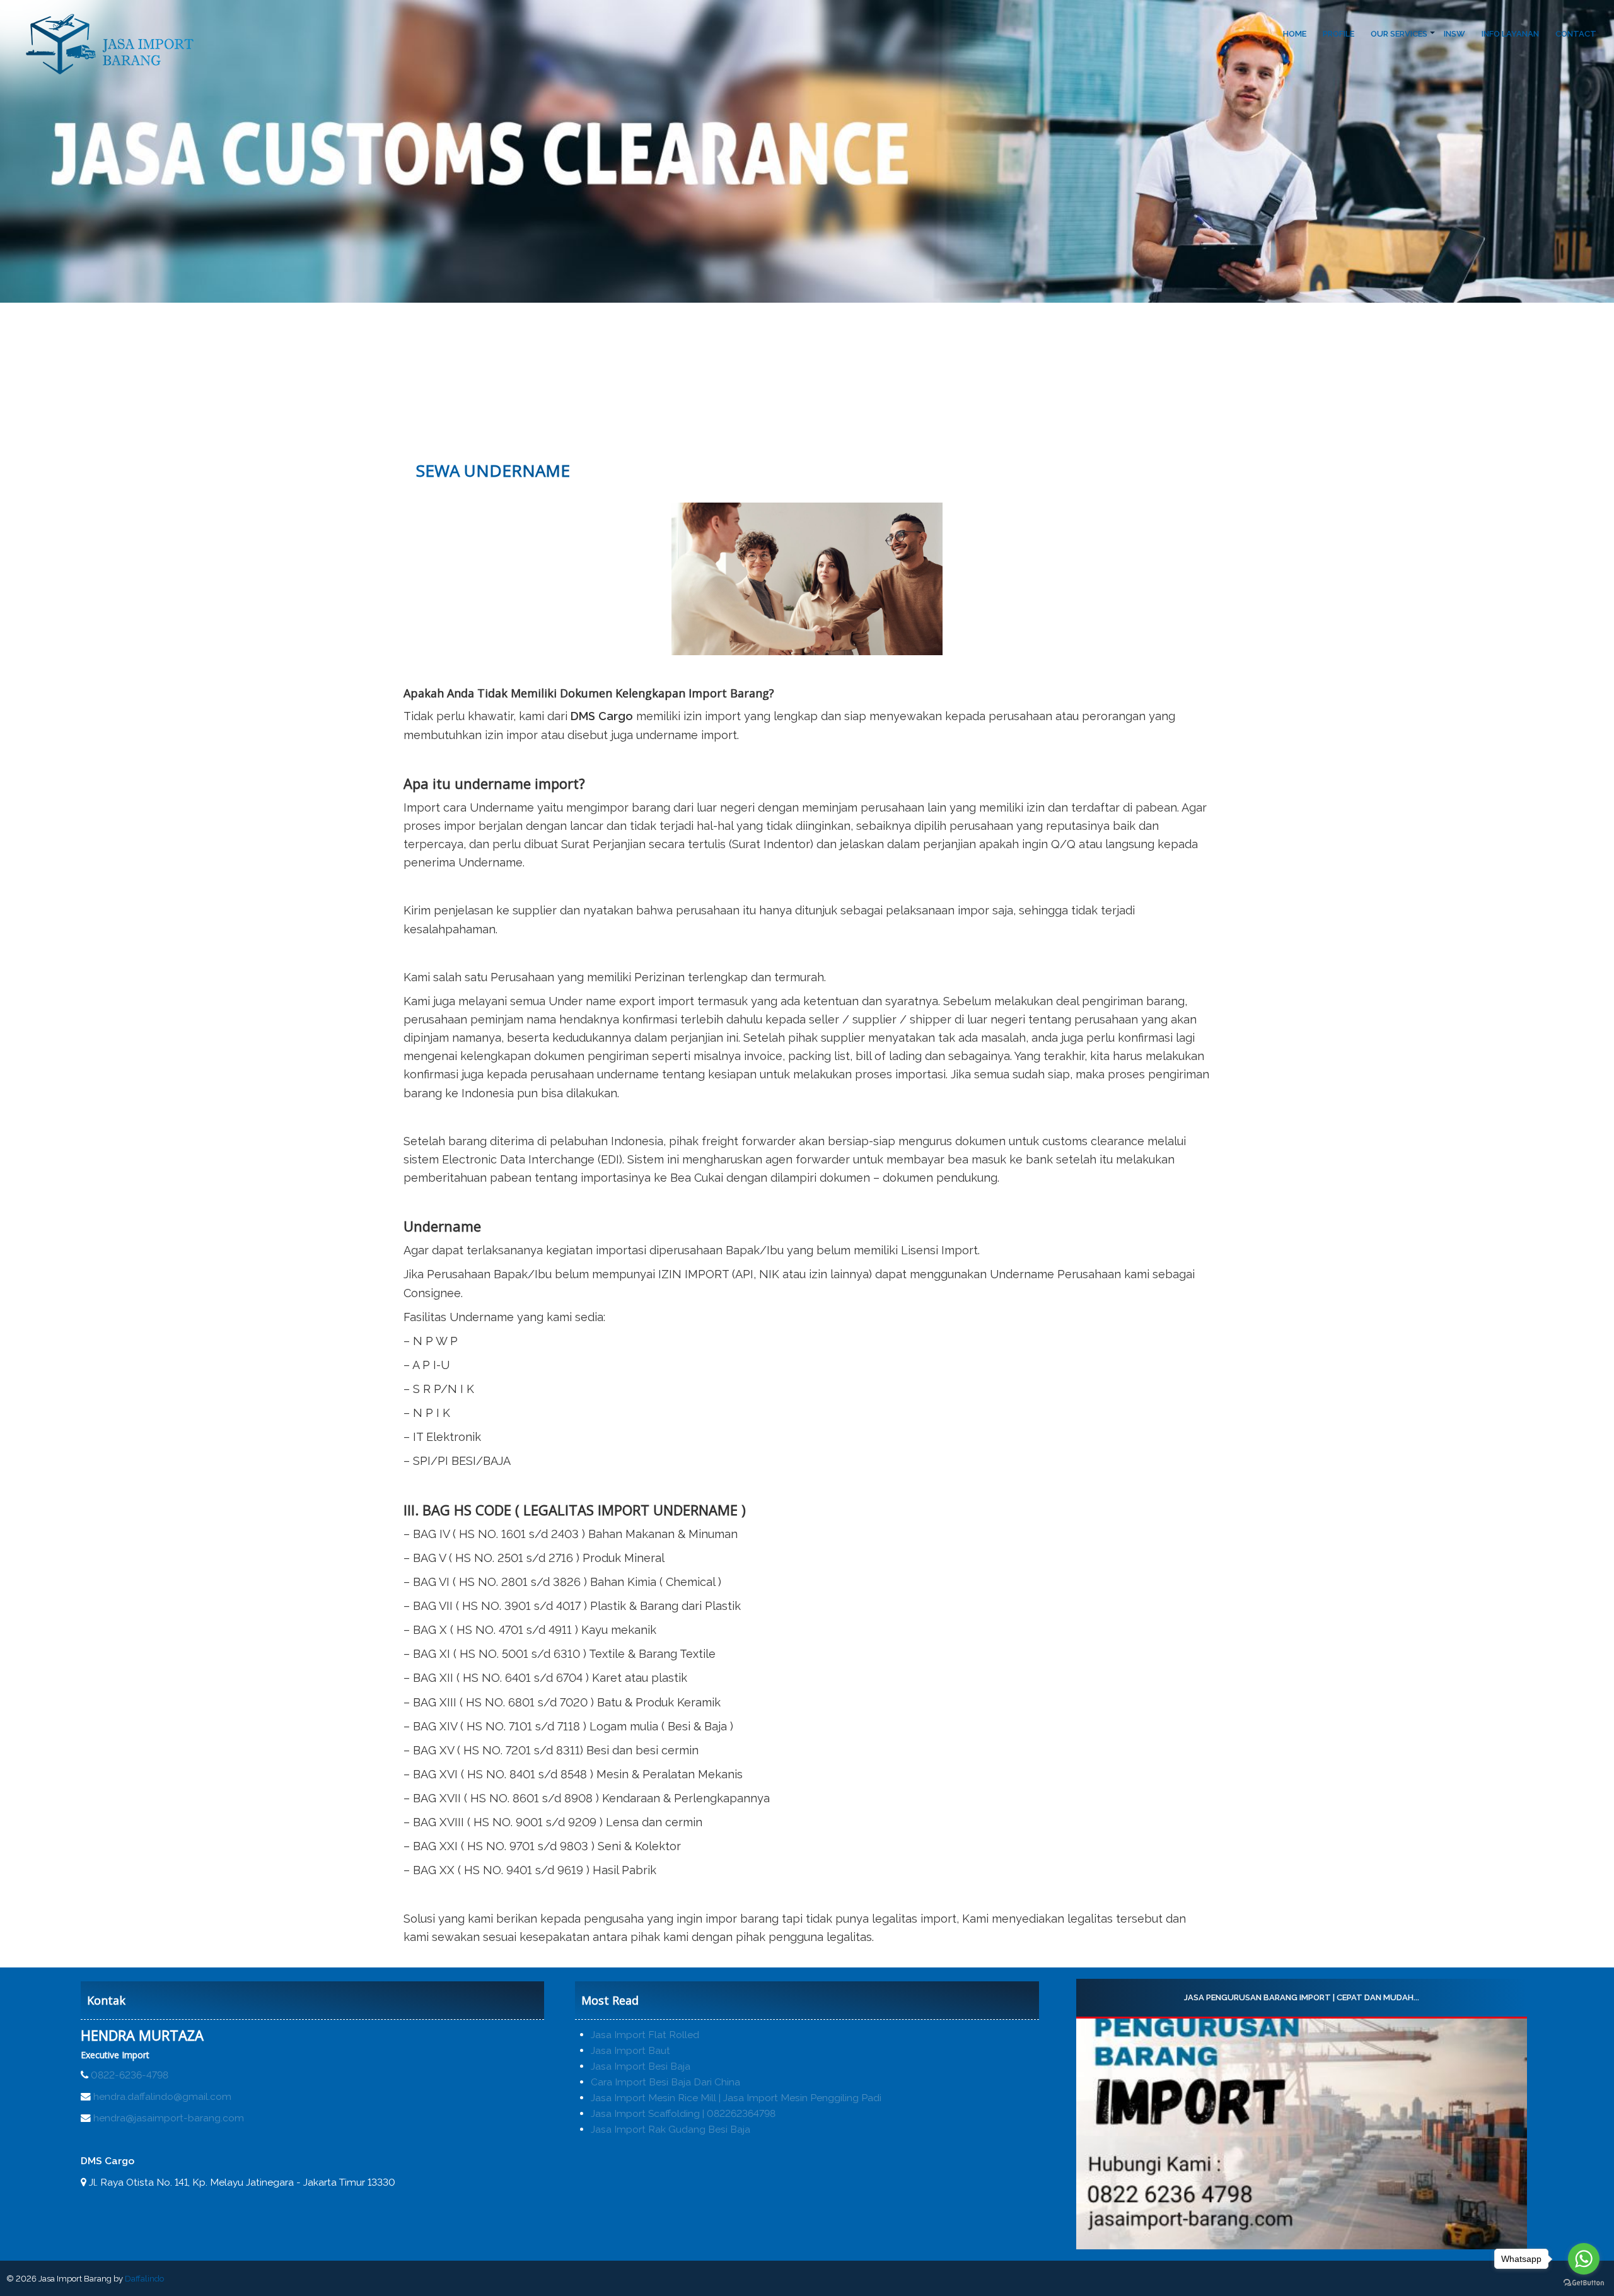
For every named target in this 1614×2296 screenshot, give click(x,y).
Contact (1576, 34)
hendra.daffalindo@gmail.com (162, 2096)
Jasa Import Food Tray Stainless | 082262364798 (1301, 1997)
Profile (1338, 34)
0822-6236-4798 (130, 2075)
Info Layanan (1510, 34)
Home (1295, 34)
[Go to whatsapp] (1584, 2259)
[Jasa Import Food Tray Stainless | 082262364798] (1302, 2134)
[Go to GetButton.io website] (1584, 2283)
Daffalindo (144, 2279)
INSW (1454, 34)
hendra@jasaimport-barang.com (169, 2118)
